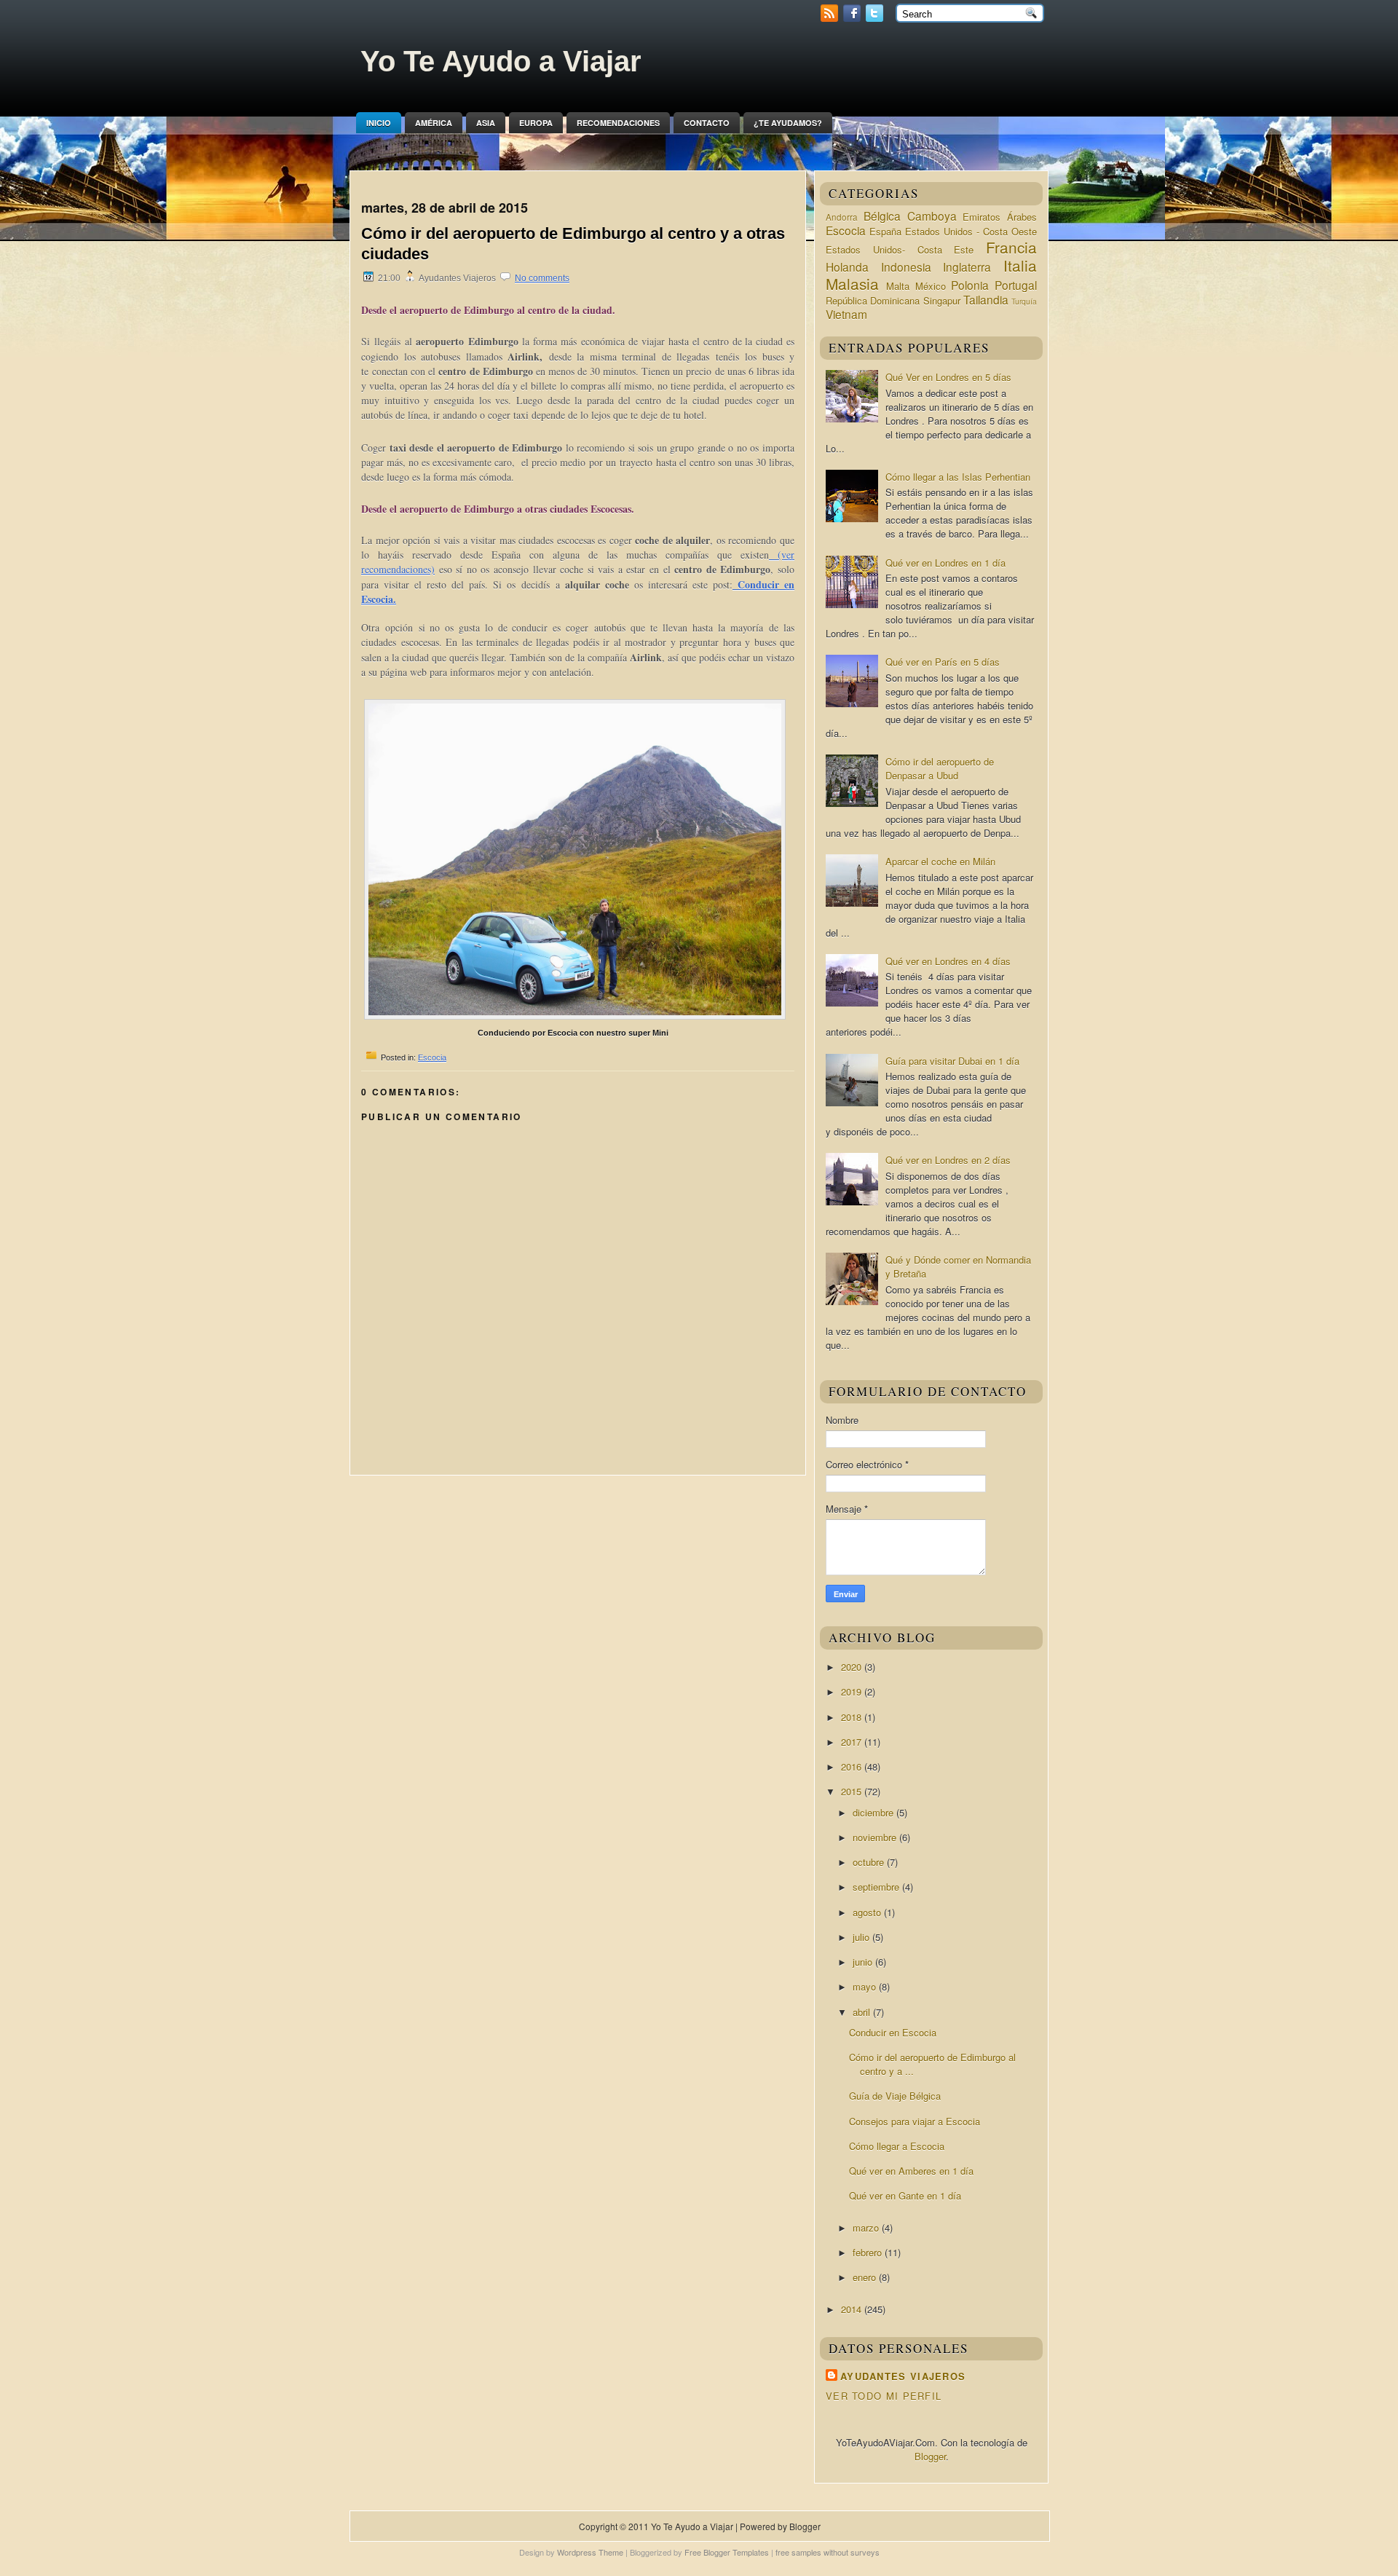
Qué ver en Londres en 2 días (948, 1160)
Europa (536, 123)
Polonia (970, 285)
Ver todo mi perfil (884, 2396)
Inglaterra (967, 267)
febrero (869, 2252)
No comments (542, 278)
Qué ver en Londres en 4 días (948, 961)
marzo (867, 2228)
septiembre (877, 1887)
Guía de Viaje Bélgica (895, 2096)
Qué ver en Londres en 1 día (945, 563)
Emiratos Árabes (1000, 217)
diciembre (874, 1812)
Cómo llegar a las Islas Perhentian (958, 477)
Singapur (942, 300)
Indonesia (906, 267)
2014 (853, 2309)
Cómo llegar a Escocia (897, 2146)
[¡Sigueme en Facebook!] (853, 18)
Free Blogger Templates (727, 2552)
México (931, 286)
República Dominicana (873, 300)
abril (863, 2012)
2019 (853, 1691)
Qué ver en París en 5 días (943, 662)
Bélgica (882, 216)
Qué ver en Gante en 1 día (905, 2195)
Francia (1011, 247)
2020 (853, 1667)
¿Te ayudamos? (788, 123)
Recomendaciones (618, 123)
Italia (1020, 265)
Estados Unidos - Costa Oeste (971, 231)
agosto (868, 1912)
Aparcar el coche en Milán (940, 861)
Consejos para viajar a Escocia (915, 2121)
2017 (853, 1742)
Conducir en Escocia (893, 2032)
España (885, 231)
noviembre (876, 1837)
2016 (853, 1766)
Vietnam (846, 314)
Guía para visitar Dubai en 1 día (952, 1061)
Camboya (932, 216)
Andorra (842, 217)
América (434, 123)
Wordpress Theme (590, 2552)
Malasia (852, 283)
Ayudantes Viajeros (903, 2376)
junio (864, 1962)
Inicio (379, 123)
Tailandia (986, 299)
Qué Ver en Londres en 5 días (948, 377)
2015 (853, 1791)
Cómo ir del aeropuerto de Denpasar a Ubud (940, 768)
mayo (866, 1986)
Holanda (847, 267)
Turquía (1024, 301)
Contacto (707, 123)
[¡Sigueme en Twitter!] (876, 18)
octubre (870, 1862)
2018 (853, 1717)
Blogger (930, 2456)
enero (866, 2277)
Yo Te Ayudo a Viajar (501, 61)
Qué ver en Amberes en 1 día (911, 2171)
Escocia (432, 1057)
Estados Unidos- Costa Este (900, 249)
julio (862, 1937)
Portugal (1016, 285)
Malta (898, 286)
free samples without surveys (828, 2552)
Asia (486, 123)
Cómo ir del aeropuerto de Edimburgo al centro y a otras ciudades (573, 244)
